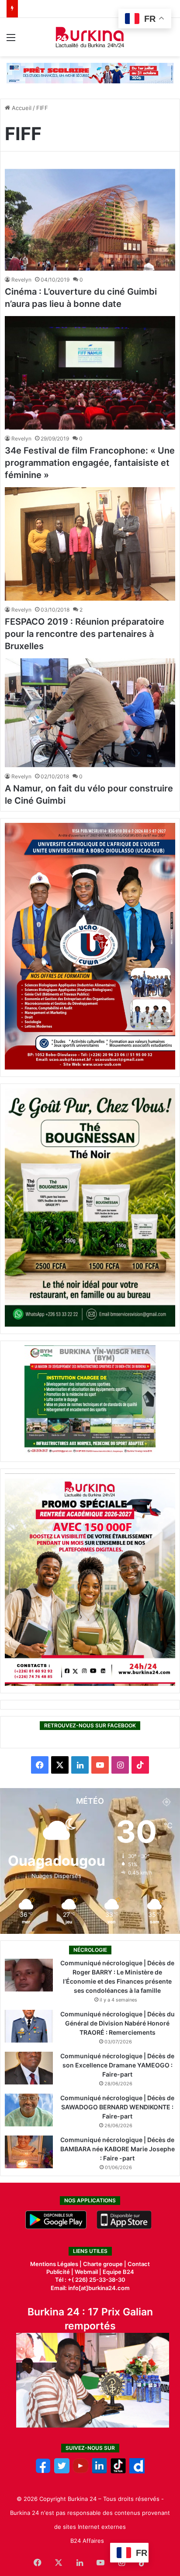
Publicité (58, 2272)
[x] (62, 2471)
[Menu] (11, 40)
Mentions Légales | (57, 2264)
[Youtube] (81, 2471)
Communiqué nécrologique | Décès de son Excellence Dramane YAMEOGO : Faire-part (117, 2065)
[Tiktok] (118, 2471)
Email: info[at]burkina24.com (90, 2288)
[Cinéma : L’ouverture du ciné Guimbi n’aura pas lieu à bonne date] (90, 220)
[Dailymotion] (137, 2471)
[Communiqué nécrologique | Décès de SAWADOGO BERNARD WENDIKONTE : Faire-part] (29, 2110)
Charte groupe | (105, 2264)
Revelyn (21, 280)
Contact (139, 2264)
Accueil (21, 108)
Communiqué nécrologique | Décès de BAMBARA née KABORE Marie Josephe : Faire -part (118, 2149)
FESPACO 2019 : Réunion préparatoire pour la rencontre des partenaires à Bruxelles (85, 634)
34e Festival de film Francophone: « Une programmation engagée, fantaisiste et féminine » (90, 463)
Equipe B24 (118, 2272)
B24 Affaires (87, 2541)
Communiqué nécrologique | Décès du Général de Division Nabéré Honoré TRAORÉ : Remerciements (118, 2023)
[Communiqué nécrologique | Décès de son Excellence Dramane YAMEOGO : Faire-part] (29, 2068)
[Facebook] (43, 2471)
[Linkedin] (99, 2471)
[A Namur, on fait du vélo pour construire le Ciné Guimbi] (90, 713)
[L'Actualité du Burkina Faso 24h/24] (90, 37)
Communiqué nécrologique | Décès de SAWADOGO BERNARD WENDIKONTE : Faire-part (117, 2107)
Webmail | (88, 2272)
